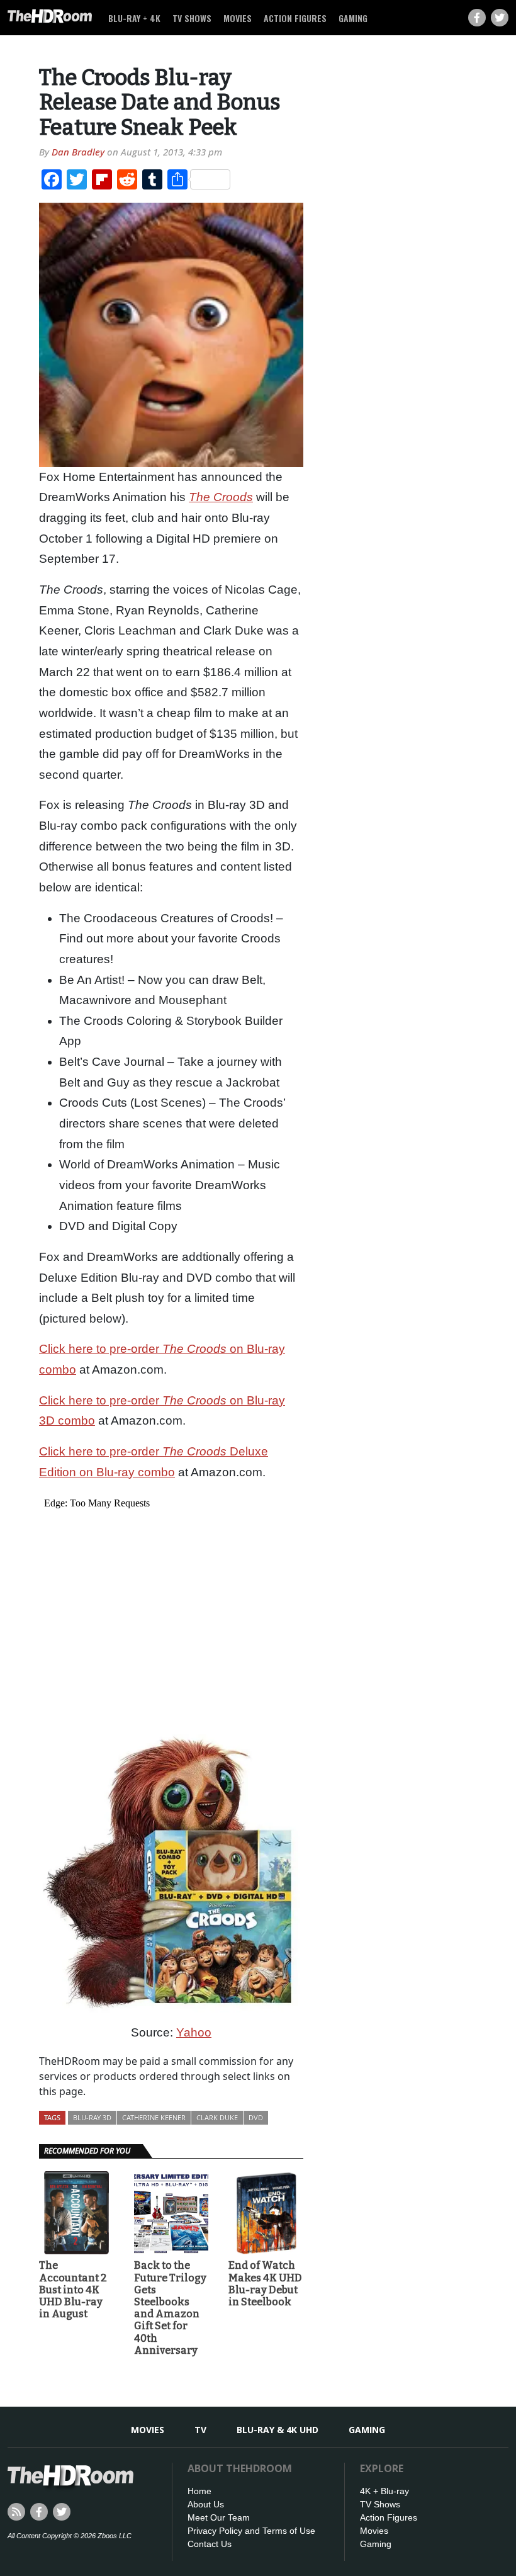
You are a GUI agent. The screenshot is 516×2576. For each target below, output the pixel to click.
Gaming (353, 18)
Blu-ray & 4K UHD (278, 2430)
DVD (256, 2117)
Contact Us (210, 2544)
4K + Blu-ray (384, 2491)
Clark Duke (217, 2117)
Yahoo (194, 2032)
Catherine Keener (154, 2117)
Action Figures (295, 18)
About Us (206, 2504)
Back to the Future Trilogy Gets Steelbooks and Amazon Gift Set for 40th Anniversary (170, 2308)
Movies (238, 18)
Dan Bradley (78, 152)
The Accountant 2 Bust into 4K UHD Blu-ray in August (73, 2290)
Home (199, 2491)
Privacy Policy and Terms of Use (251, 2531)
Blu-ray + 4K (134, 18)
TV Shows (192, 18)
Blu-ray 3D (92, 2117)
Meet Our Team (219, 2517)
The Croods (221, 497)
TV (200, 2430)
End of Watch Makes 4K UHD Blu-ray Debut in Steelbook (265, 2284)
